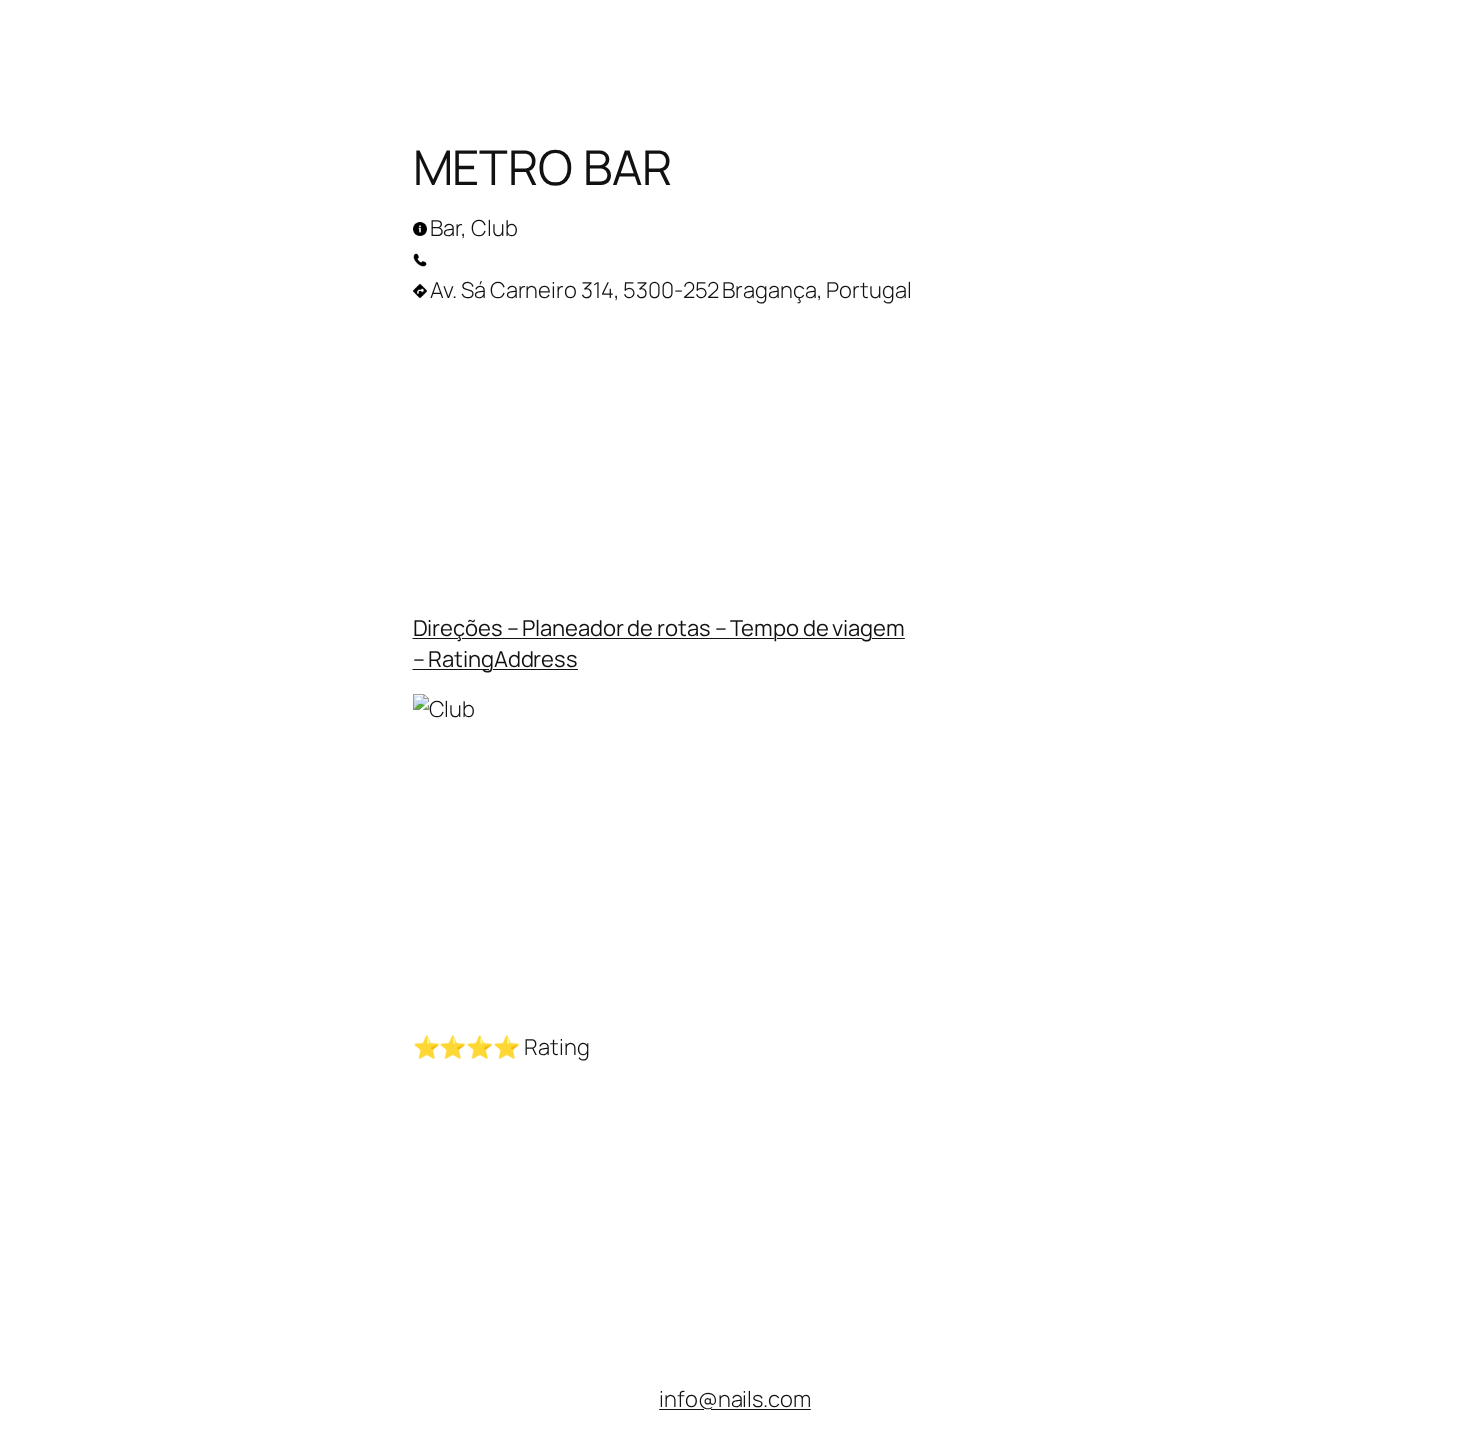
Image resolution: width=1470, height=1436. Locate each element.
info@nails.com (735, 1399)
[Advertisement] (735, 454)
